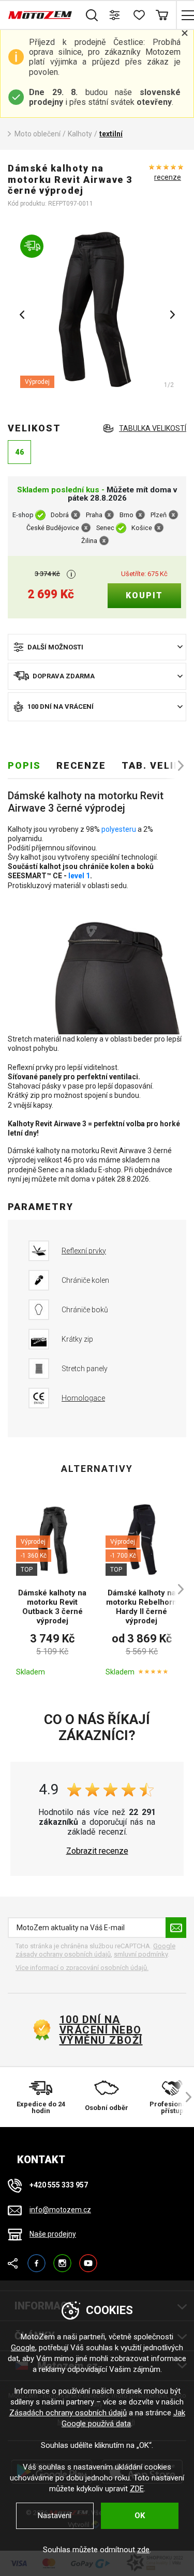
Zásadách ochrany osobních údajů (68, 2413)
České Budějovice (53, 528)
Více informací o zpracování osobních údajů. (82, 1968)
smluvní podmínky (141, 1954)
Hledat (92, 15)
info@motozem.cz (60, 2210)
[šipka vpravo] (176, 766)
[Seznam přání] (138, 15)
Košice (142, 528)
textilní (111, 134)
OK (140, 2516)
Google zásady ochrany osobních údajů (95, 1950)
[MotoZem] (40, 15)
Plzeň (159, 515)
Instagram (62, 2259)
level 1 (79, 876)
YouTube (88, 2259)
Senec (105, 528)
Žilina (89, 541)
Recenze (81, 765)
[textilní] (97, 311)
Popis (24, 765)
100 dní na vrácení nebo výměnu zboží (101, 2030)
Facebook (36, 2259)
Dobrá (60, 515)
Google (23, 2348)
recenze (168, 177)
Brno (126, 515)
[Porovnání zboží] (115, 15)
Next (172, 315)
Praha (94, 515)
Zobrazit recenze (97, 1851)
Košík (162, 15)
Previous (22, 315)
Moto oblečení (38, 134)
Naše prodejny (53, 2234)
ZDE (137, 2489)
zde (143, 2550)
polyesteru (119, 829)
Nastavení (55, 2516)
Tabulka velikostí (153, 428)
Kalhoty (80, 134)
